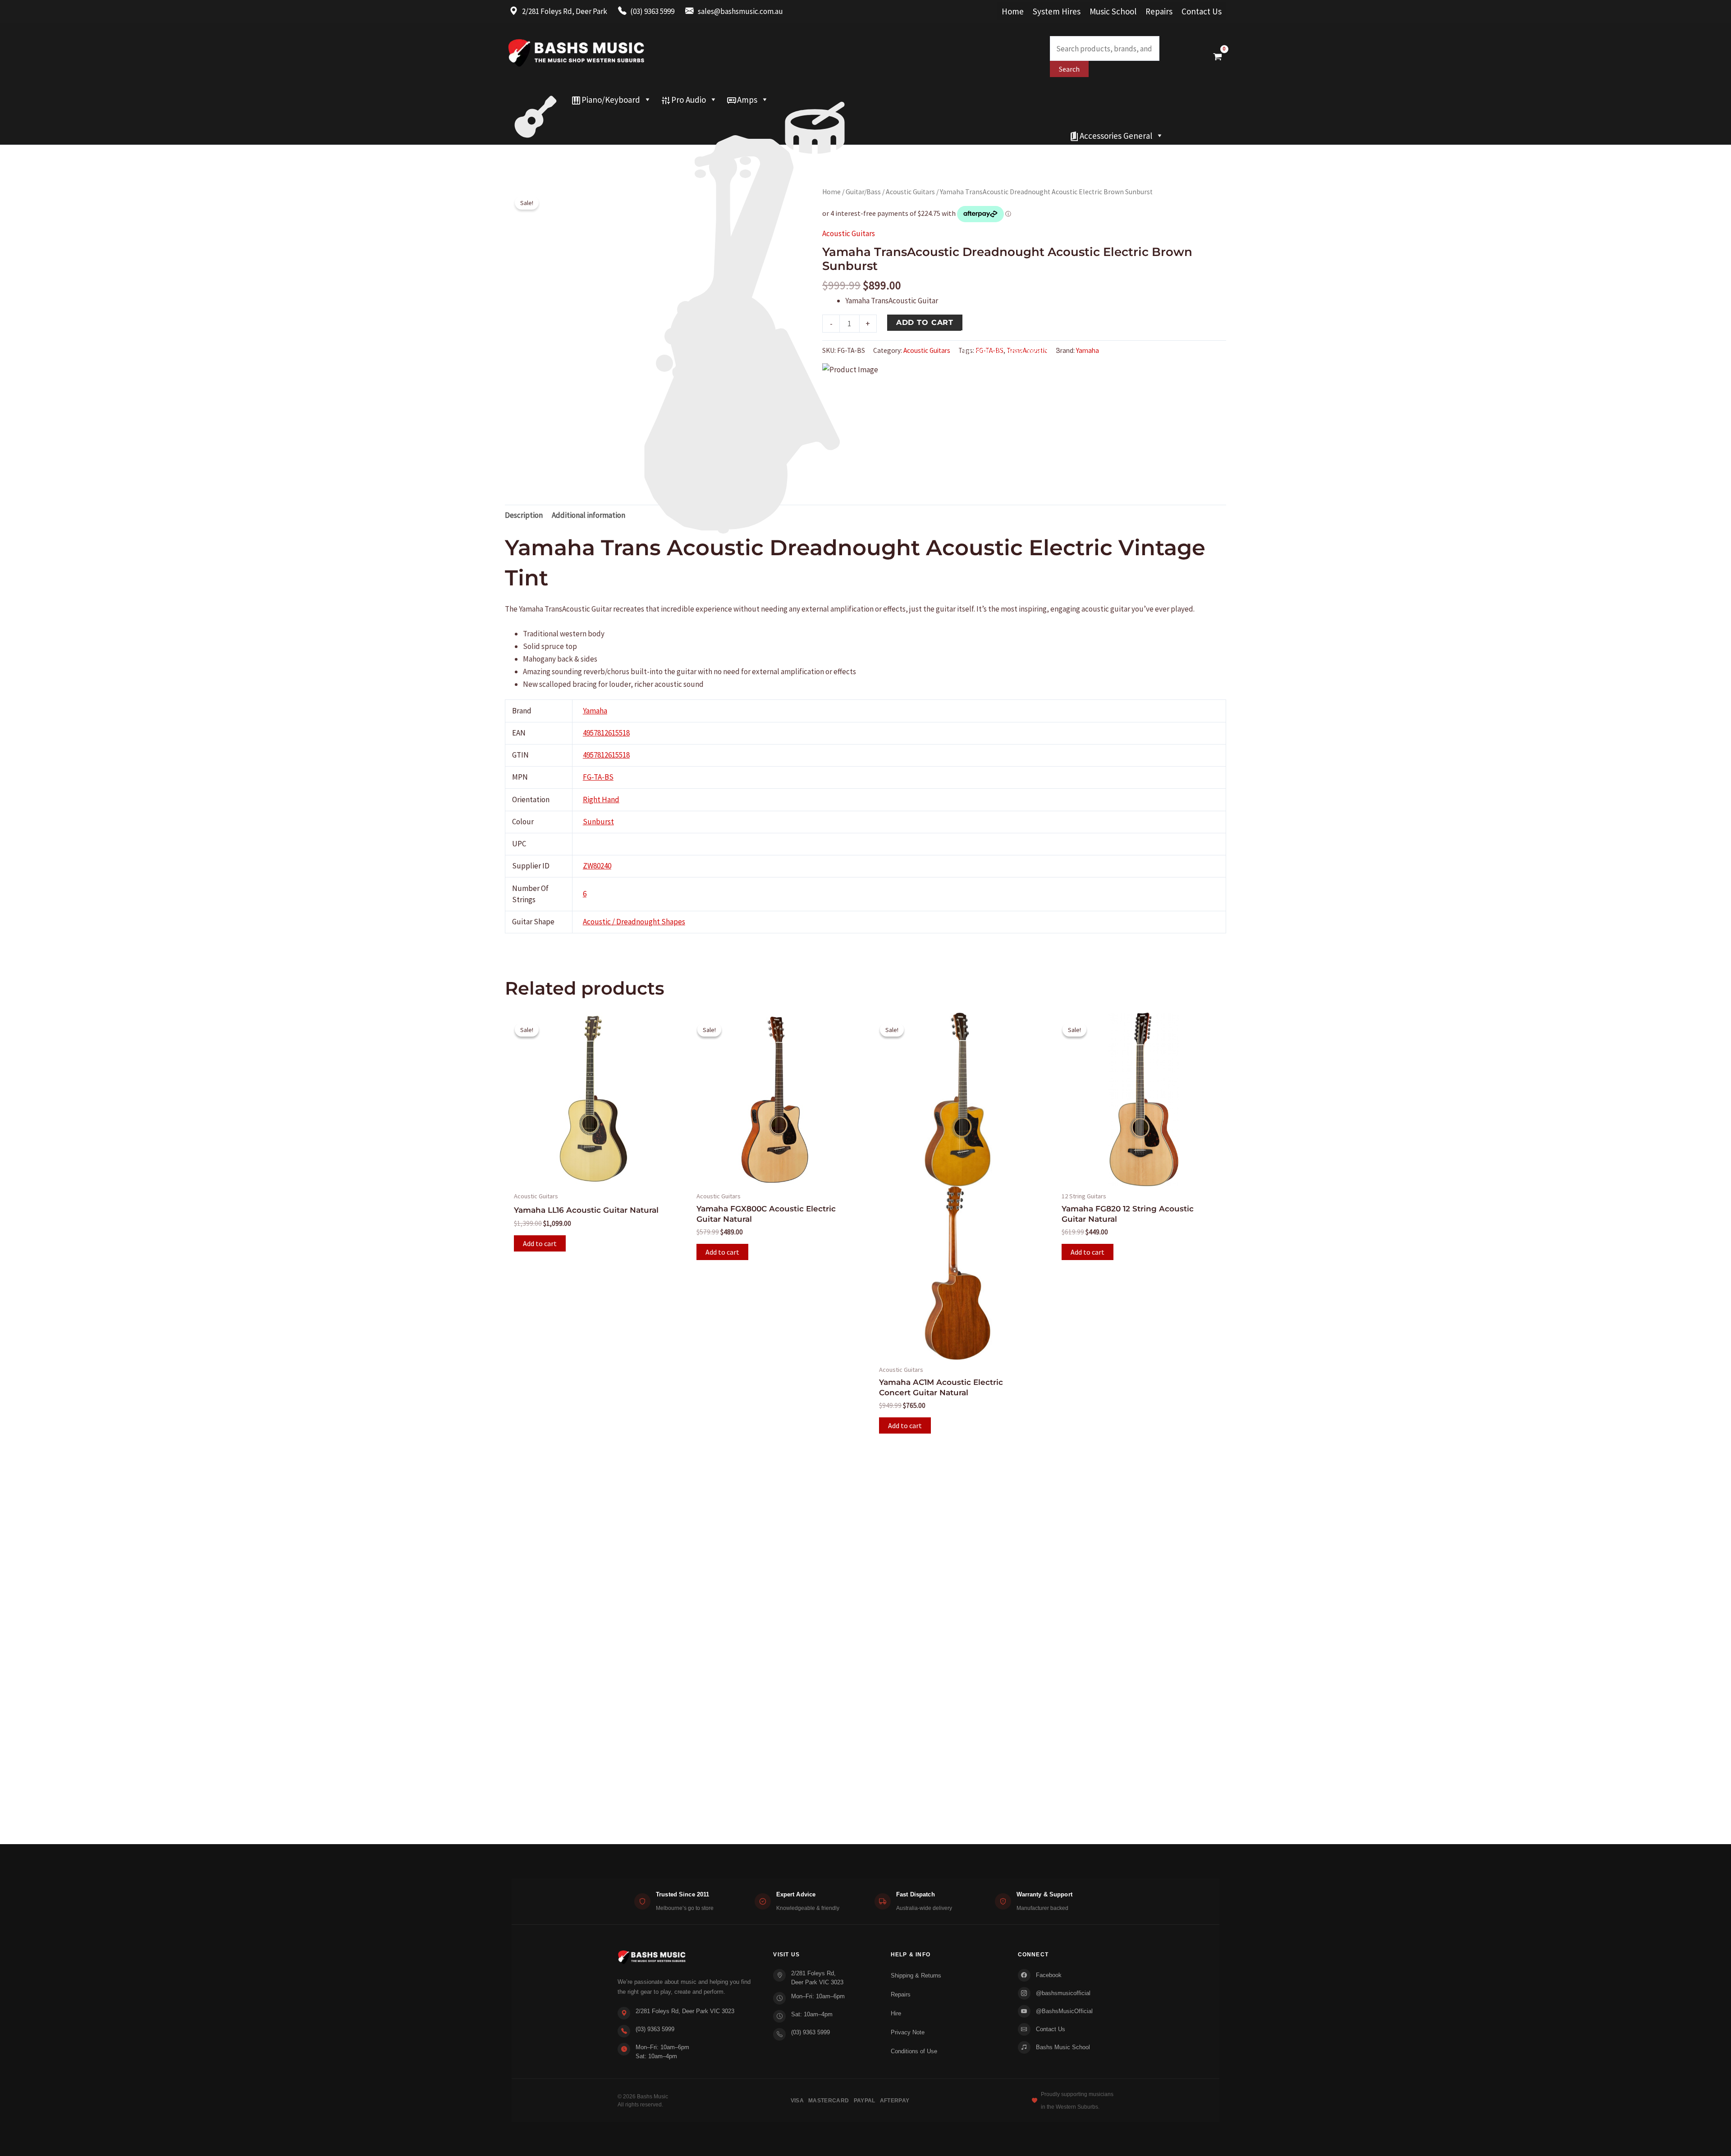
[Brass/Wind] (761, 118)
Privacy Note (908, 2032)
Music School (1113, 11)
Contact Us (1202, 11)
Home (1013, 11)
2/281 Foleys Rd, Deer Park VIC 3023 (685, 2011)
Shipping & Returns (916, 1976)
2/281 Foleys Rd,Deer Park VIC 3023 (817, 1978)
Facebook (1049, 1975)
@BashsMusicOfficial (1064, 2011)
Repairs (1159, 11)
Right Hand (601, 799)
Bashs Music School (1063, 2047)
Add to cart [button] (540, 1243)
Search (1069, 69)
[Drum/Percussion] (815, 100)
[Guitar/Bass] (536, 100)
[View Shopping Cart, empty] (1218, 56)
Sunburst (598, 822)
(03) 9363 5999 (655, 2029)
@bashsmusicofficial (1063, 1993)
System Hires (1057, 11)
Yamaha (1088, 350)
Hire (896, 2013)
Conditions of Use (914, 2051)
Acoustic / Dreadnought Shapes (634, 922)
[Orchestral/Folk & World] (785, 136)
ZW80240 (597, 866)
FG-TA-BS (598, 777)
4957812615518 (606, 733)
